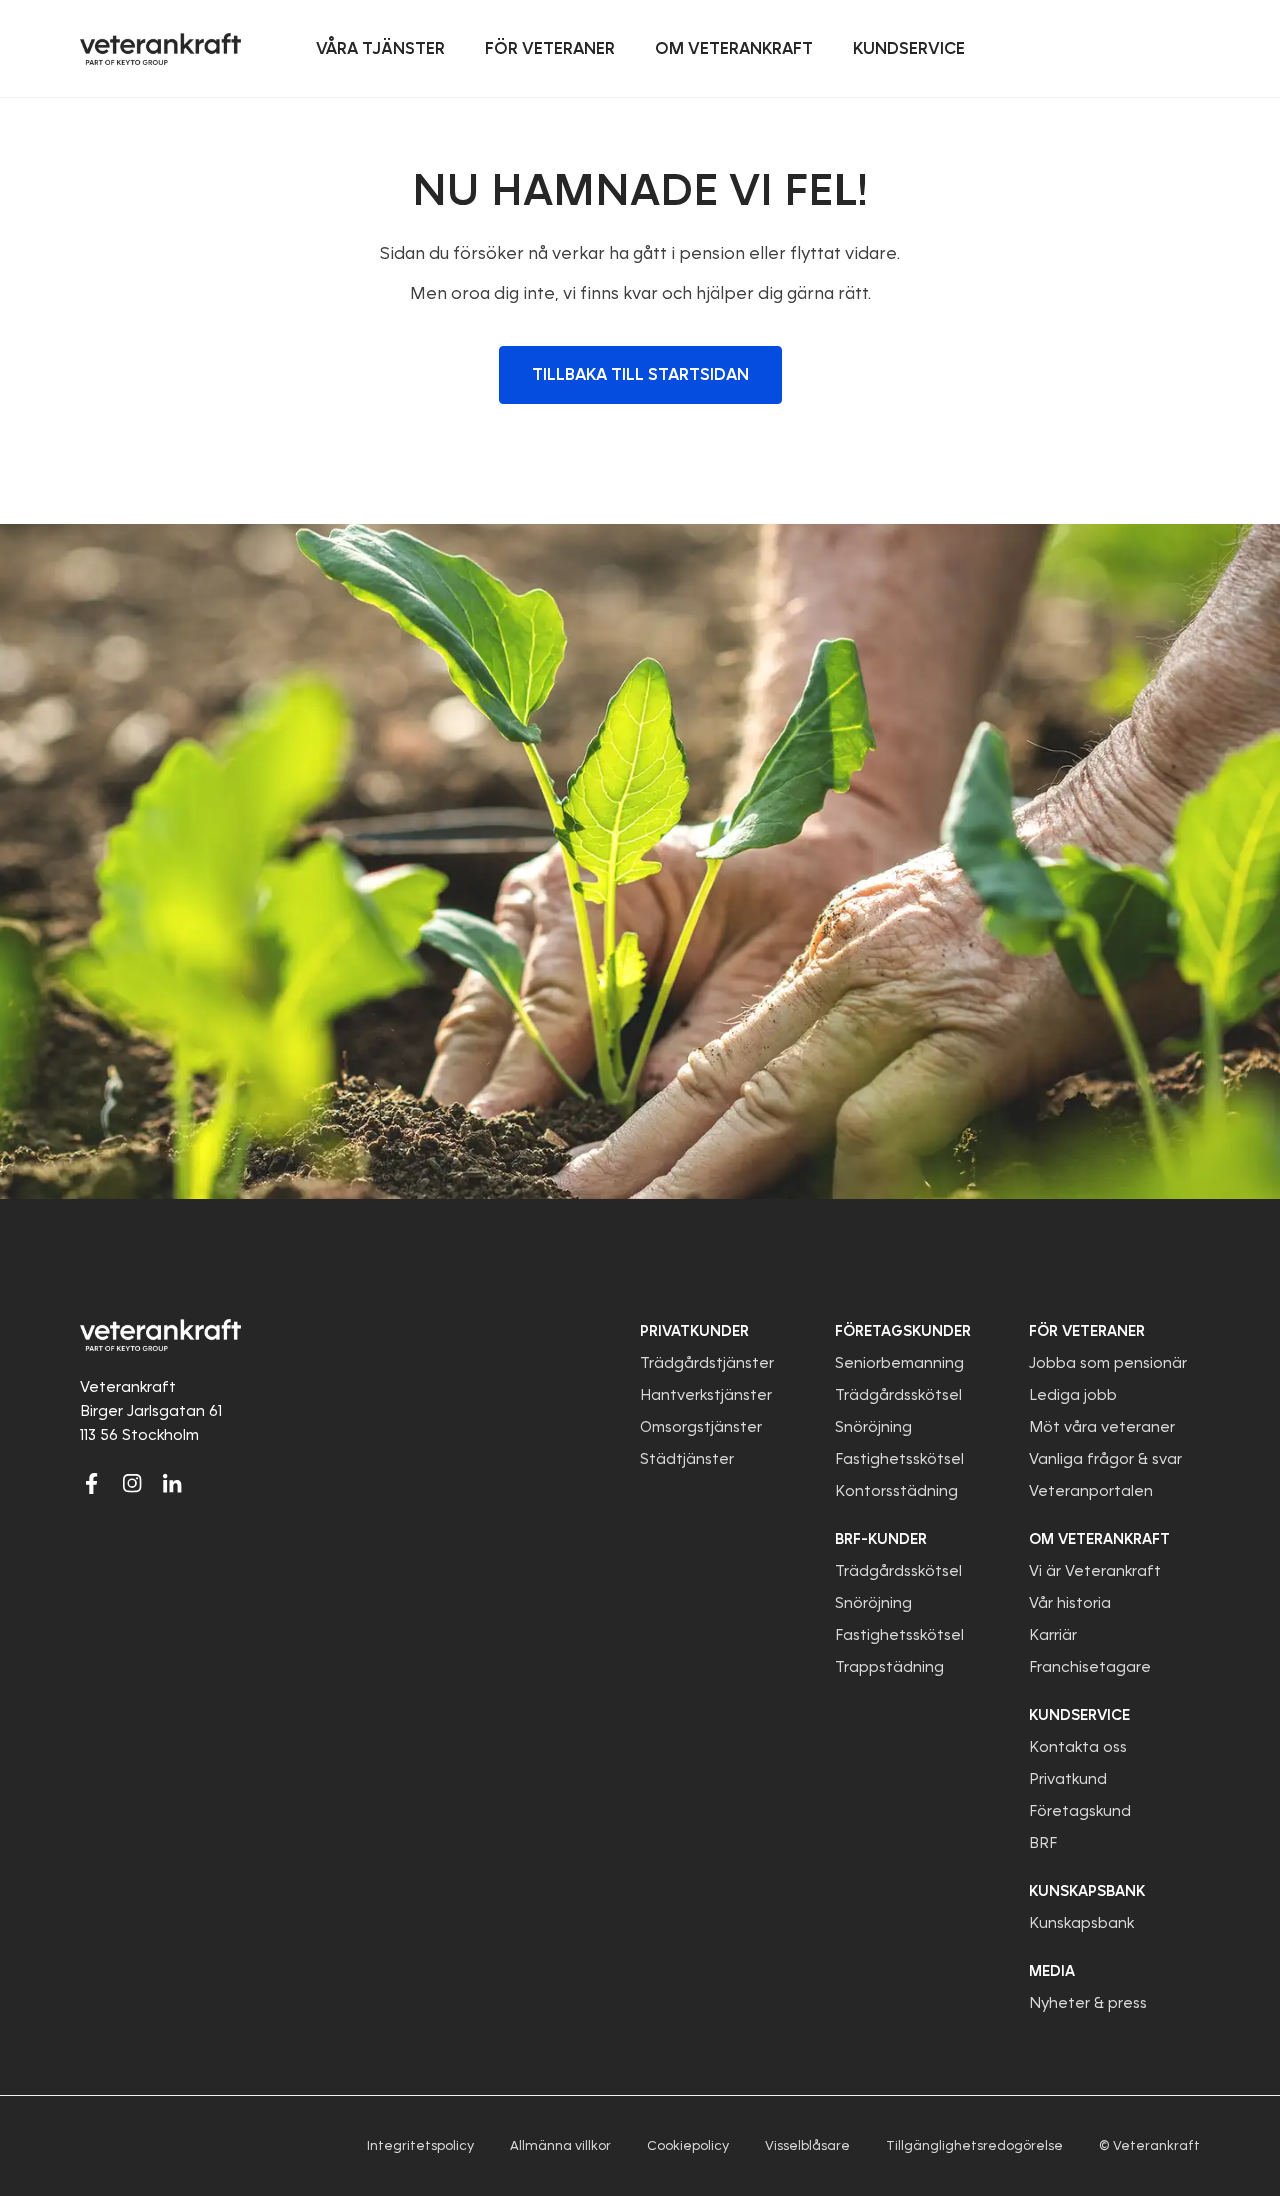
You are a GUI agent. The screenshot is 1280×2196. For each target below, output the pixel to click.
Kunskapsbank (1081, 1923)
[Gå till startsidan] (160, 49)
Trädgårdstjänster (707, 1363)
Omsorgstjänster (701, 1427)
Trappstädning (889, 1667)
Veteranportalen (1091, 1491)
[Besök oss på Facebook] (92, 1483)
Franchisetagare (1090, 1667)
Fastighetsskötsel (899, 1459)
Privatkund (1068, 1779)
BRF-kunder (881, 1539)
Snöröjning (873, 1427)
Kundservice (1079, 1715)
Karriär (1053, 1635)
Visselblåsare (807, 2145)
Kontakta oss (1078, 1747)
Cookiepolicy (688, 2145)
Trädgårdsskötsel (898, 1395)
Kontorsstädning (896, 1491)
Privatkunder (694, 1331)
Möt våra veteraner (1102, 1427)
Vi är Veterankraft (1095, 1571)
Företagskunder (903, 1331)
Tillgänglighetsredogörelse (974, 2145)
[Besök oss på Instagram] (132, 1483)
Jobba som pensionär (1108, 1363)
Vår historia (1070, 1603)
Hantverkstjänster (706, 1395)
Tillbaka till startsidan (640, 374)
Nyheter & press (1088, 2003)
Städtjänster (687, 1459)
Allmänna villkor (560, 2145)
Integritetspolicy (420, 2145)
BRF (1043, 1843)
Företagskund (1080, 1811)
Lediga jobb (1073, 1395)
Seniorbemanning (899, 1363)
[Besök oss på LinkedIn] (172, 1483)
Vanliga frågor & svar (1105, 1459)
